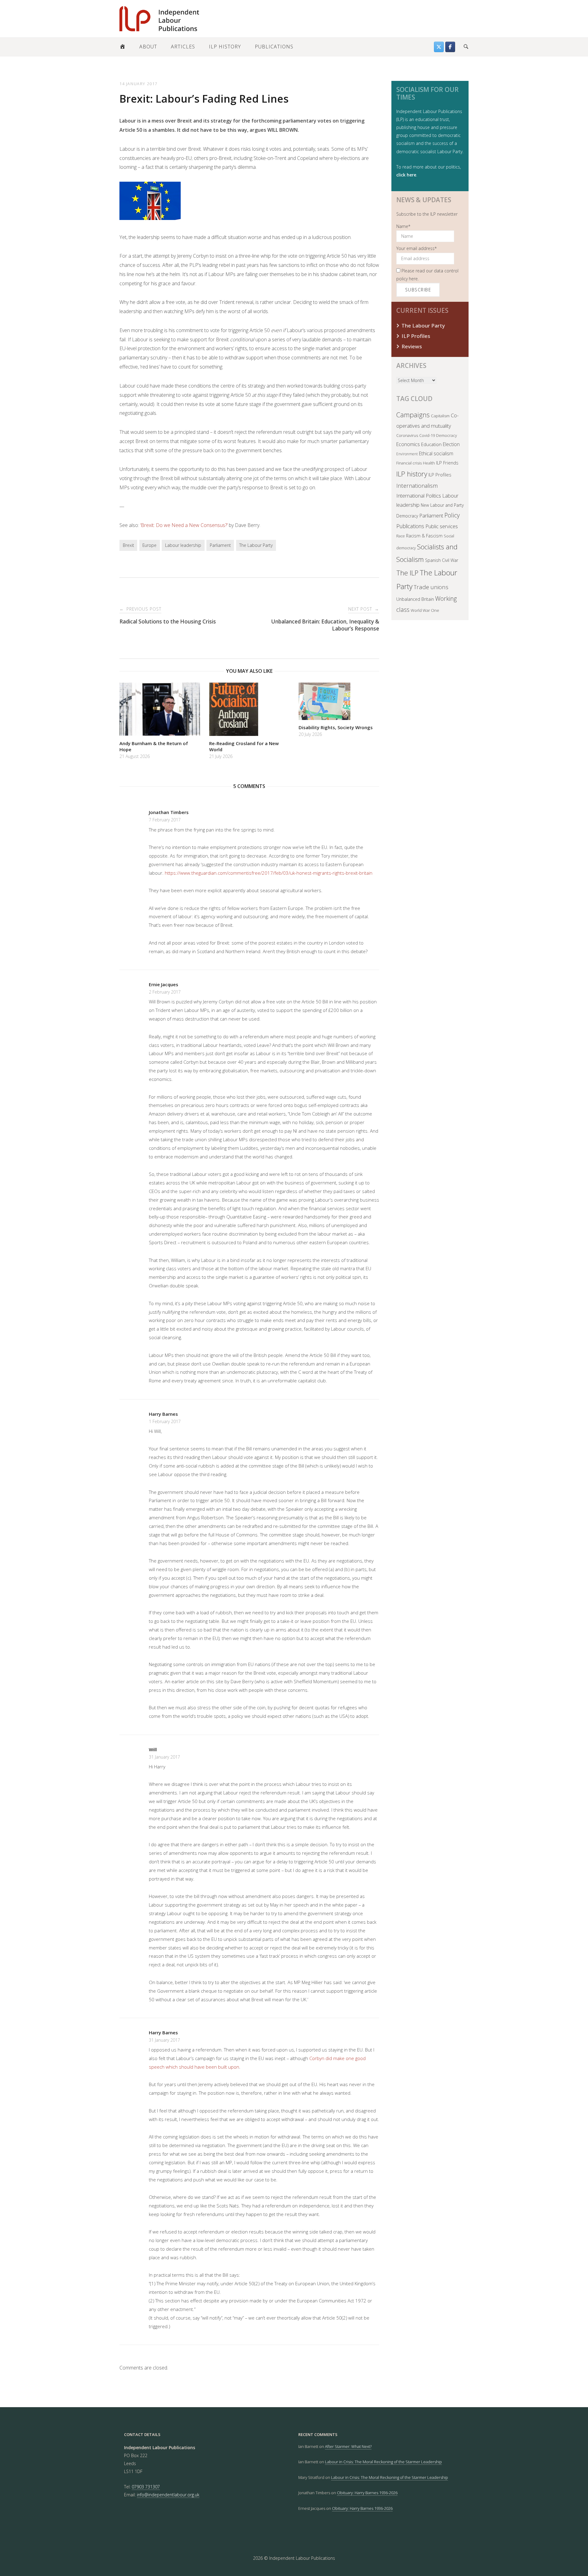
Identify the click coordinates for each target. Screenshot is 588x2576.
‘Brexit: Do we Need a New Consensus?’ (184, 525)
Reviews (412, 346)
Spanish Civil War (442, 560)
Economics (408, 444)
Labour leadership (183, 545)
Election (451, 444)
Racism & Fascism (424, 536)
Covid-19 (427, 435)
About (148, 47)
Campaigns (413, 415)
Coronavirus (407, 435)
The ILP (407, 573)
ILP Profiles (416, 336)
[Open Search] (466, 47)
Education (431, 444)
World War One (425, 610)
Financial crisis (409, 463)
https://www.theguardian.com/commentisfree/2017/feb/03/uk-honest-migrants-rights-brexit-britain (269, 873)
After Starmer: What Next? (348, 2446)
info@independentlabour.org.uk (168, 2495)
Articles (183, 47)
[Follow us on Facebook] (450, 47)
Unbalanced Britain (415, 599)
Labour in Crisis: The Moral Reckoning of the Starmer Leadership (383, 2462)
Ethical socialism (436, 453)
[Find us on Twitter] (439, 47)
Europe (149, 545)
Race (401, 536)
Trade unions (431, 587)
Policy (452, 515)
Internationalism (417, 485)
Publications (274, 47)
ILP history (412, 474)
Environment (407, 454)
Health (429, 463)
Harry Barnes (163, 1414)
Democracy (447, 435)
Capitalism (440, 416)
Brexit (128, 545)
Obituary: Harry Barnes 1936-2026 (367, 2493)
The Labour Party (256, 545)
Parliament (220, 545)
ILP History (225, 47)
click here (406, 175)
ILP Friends (447, 463)
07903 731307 (146, 2487)
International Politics (419, 496)
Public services (442, 526)
